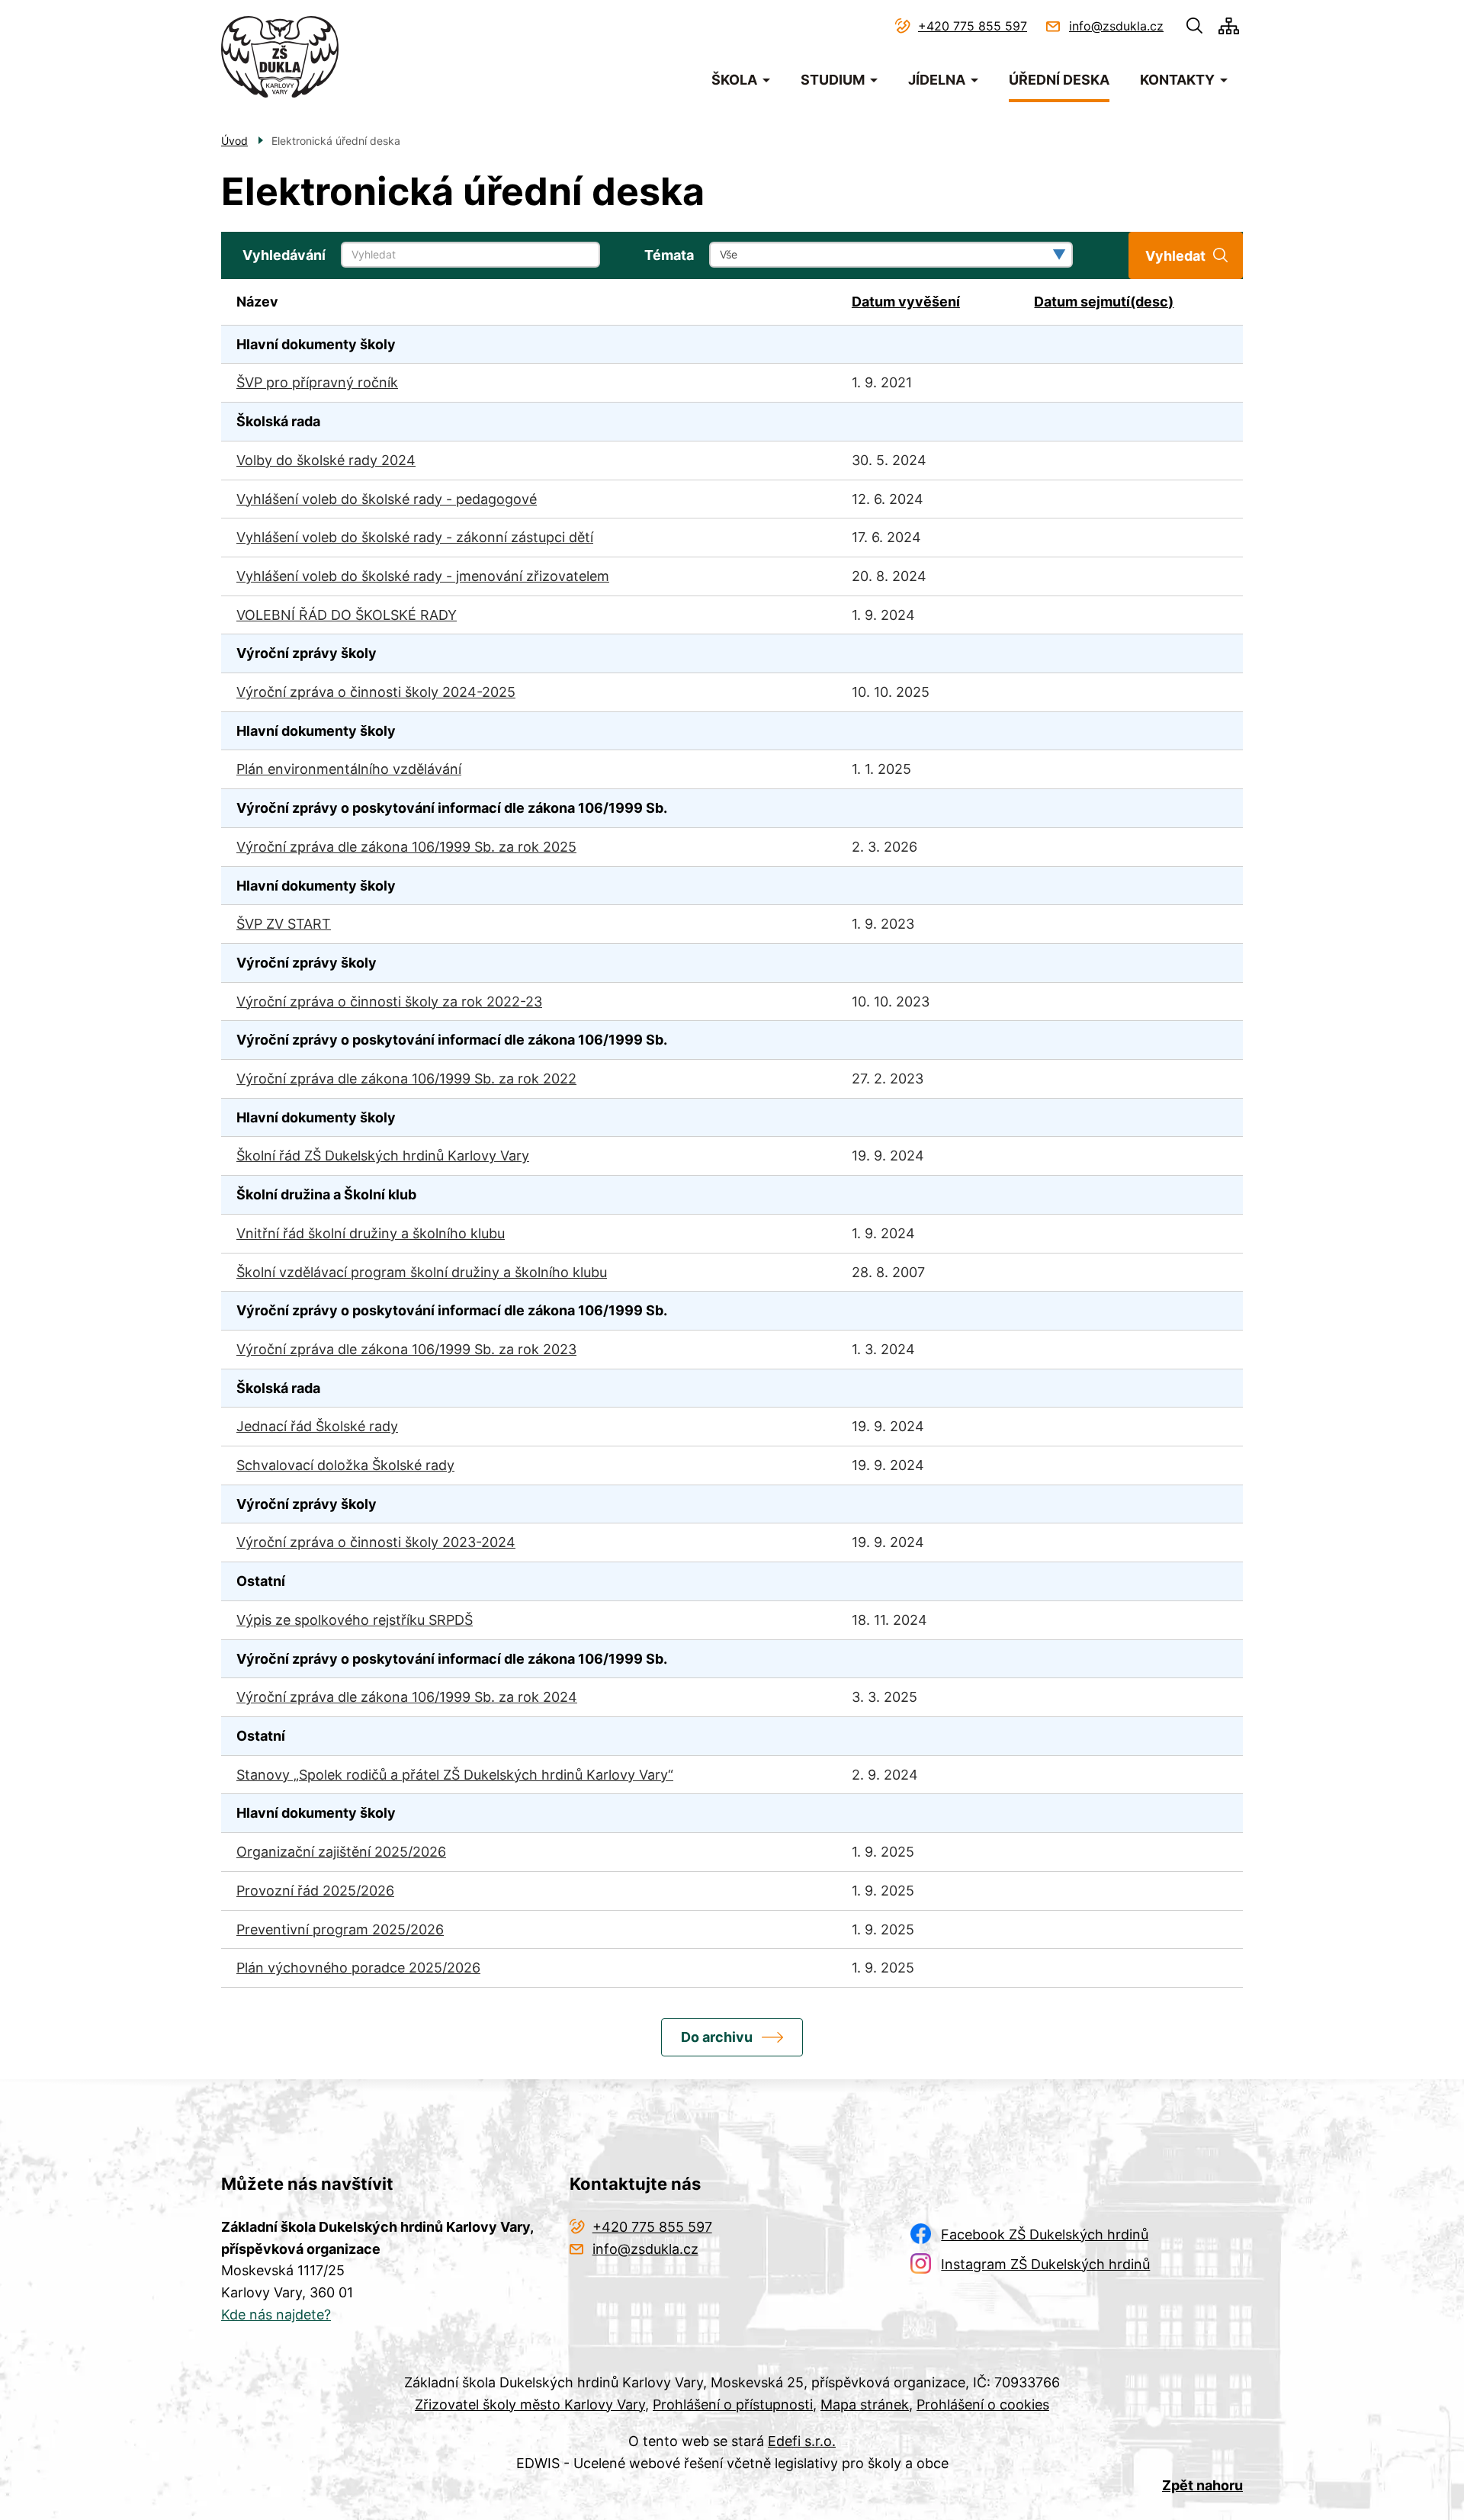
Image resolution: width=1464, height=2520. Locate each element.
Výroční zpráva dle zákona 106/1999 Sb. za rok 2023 (406, 1349)
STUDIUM (833, 80)
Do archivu (717, 2037)
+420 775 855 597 (973, 26)
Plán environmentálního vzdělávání (349, 769)
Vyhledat (1175, 256)
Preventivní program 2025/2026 (340, 1929)
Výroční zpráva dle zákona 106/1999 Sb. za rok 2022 (406, 1079)
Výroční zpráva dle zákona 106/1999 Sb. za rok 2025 (406, 847)
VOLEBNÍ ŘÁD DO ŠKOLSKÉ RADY (347, 615)
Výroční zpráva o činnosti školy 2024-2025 (376, 692)
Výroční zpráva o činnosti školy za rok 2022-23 (389, 1002)
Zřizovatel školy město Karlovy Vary (530, 2404)
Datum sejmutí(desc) (1104, 302)
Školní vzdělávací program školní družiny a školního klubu (422, 1272)
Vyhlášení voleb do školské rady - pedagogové (387, 499)
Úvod (234, 141)
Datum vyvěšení (906, 302)
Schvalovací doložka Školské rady (345, 1465)
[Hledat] (1195, 26)
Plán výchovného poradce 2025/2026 (358, 1968)
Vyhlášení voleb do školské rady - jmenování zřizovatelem (423, 576)
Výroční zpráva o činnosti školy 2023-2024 (376, 1542)
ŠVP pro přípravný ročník (317, 382)
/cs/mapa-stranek (1229, 26)
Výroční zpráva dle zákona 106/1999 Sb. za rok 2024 (407, 1697)
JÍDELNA (937, 80)
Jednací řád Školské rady (317, 1426)
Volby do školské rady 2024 (326, 460)
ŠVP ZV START (284, 924)
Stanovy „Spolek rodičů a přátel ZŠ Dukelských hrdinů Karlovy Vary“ (455, 1775)
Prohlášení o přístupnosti (733, 2404)
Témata (669, 255)
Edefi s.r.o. (802, 2441)
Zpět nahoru (1202, 2485)
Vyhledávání (284, 255)
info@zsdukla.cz (1116, 26)
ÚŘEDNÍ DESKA (1059, 80)
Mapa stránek (865, 2404)
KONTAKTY (1177, 80)
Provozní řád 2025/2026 (315, 1891)
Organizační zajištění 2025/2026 (341, 1852)
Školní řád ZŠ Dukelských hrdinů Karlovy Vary (383, 1156)
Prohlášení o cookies (983, 2404)
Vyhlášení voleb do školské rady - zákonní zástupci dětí (415, 537)
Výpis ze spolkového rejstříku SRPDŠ (355, 1620)
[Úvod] (280, 57)
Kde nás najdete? (276, 2315)
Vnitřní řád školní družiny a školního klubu (371, 1233)
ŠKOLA (734, 80)
